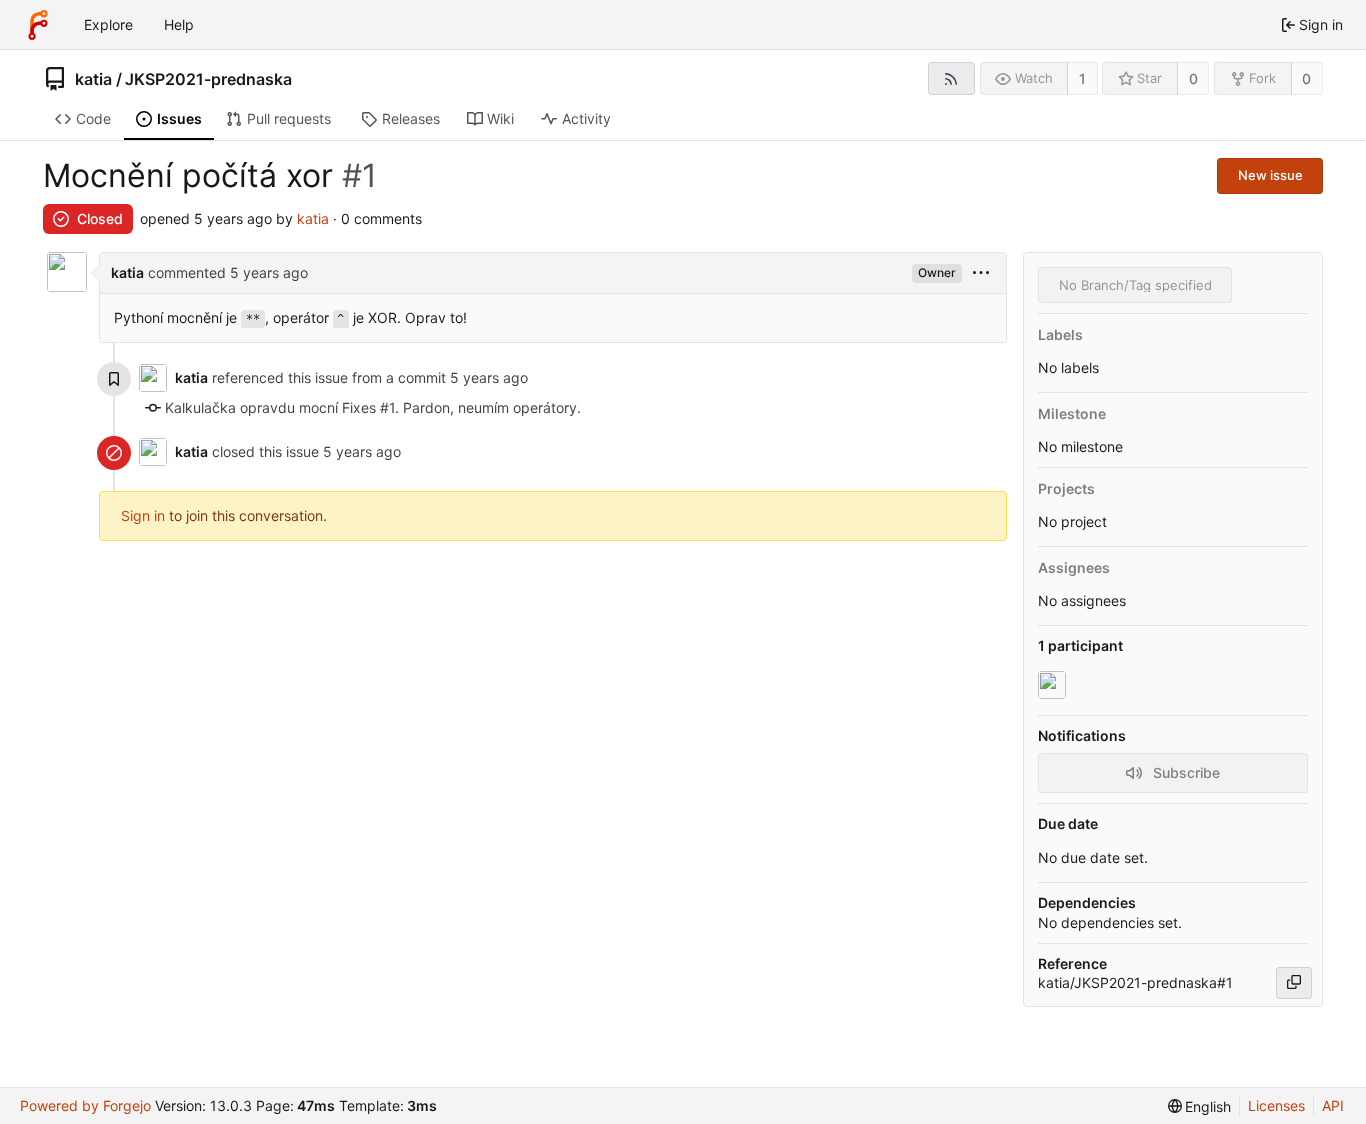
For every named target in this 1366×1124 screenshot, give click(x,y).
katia (93, 79)
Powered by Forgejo (85, 1105)
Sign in (143, 515)
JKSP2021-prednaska (208, 79)
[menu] (981, 273)
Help (179, 24)
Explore (108, 24)
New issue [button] (1270, 175)
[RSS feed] (951, 78)
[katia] (1054, 686)
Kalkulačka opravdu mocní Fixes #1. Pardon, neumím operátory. (373, 407)
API (1333, 1105)
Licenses (1276, 1105)
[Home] (38, 25)
